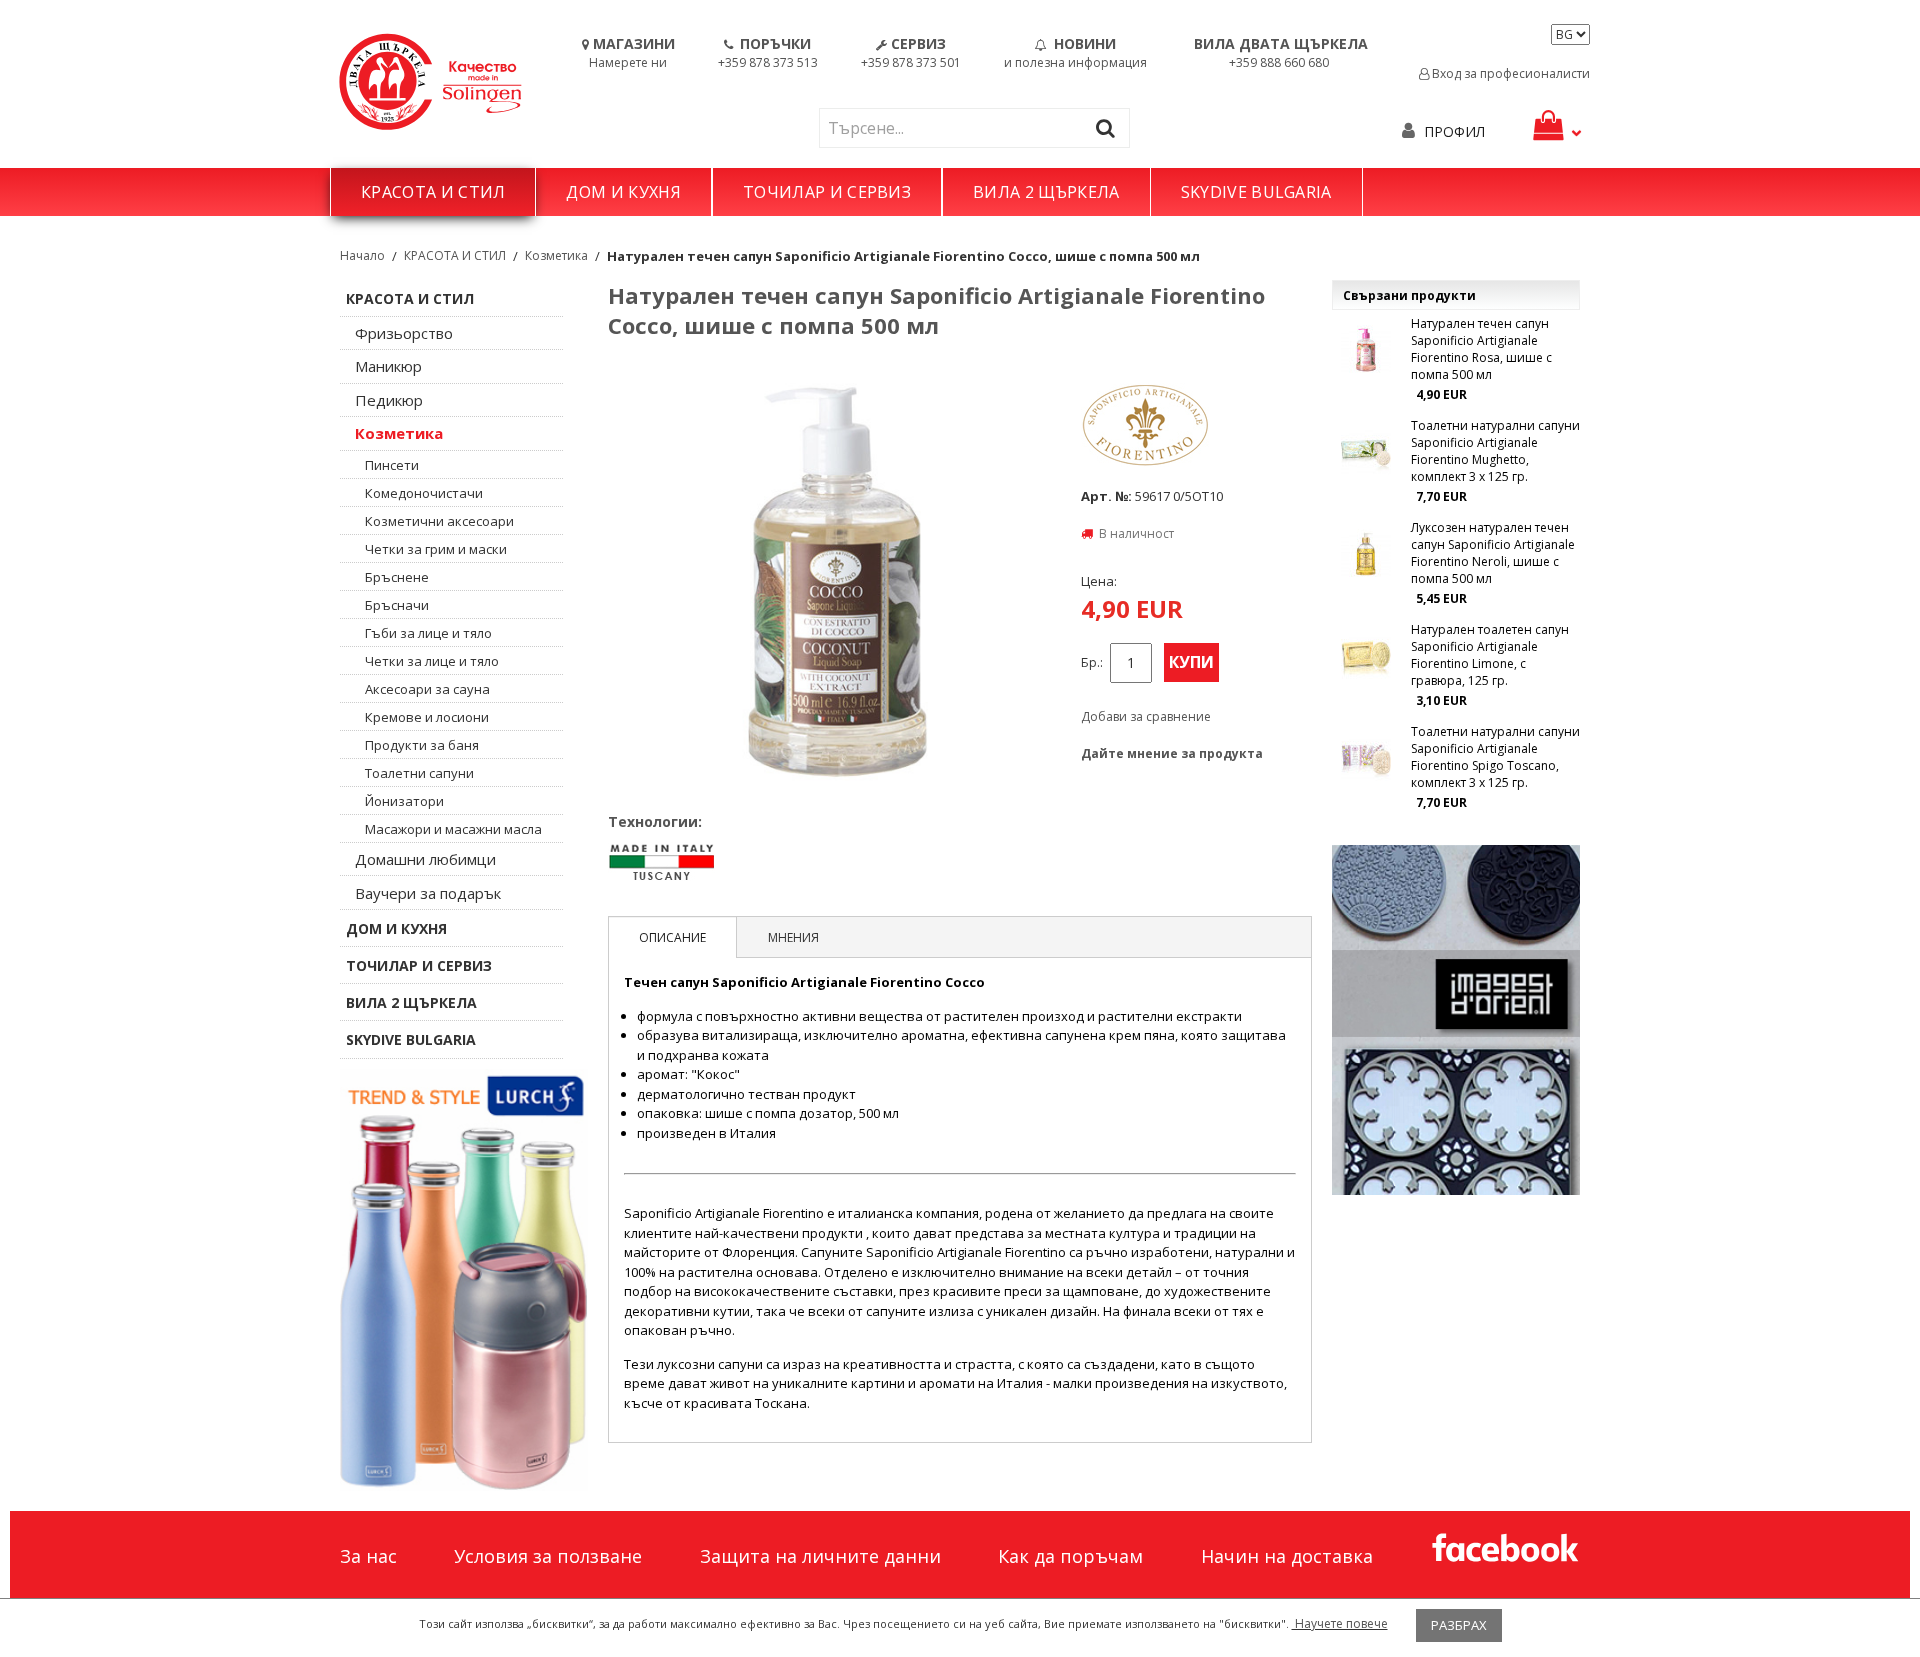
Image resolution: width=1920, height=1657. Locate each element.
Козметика (556, 255)
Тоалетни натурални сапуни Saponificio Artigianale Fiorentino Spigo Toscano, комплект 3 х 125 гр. (1495, 757)
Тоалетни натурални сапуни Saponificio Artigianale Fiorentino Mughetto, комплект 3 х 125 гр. (1495, 451)
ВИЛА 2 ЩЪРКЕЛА (1046, 192)
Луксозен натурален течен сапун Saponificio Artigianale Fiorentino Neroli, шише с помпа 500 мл (1493, 553)
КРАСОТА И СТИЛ (433, 192)
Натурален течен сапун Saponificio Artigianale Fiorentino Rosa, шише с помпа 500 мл (1481, 349)
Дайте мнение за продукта (1172, 753)
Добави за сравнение (1146, 716)
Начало (362, 255)
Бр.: (1092, 662)
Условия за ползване (548, 1556)
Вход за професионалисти (1509, 73)
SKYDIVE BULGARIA (1256, 192)
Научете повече (1340, 1623)
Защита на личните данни (820, 1556)
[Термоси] (464, 1280)
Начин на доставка (1287, 1556)
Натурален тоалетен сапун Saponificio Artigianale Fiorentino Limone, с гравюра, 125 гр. (1490, 655)
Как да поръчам (1070, 1556)
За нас (368, 1556)
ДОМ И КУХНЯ (623, 192)
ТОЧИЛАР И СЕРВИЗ (827, 192)
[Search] (1110, 127)
